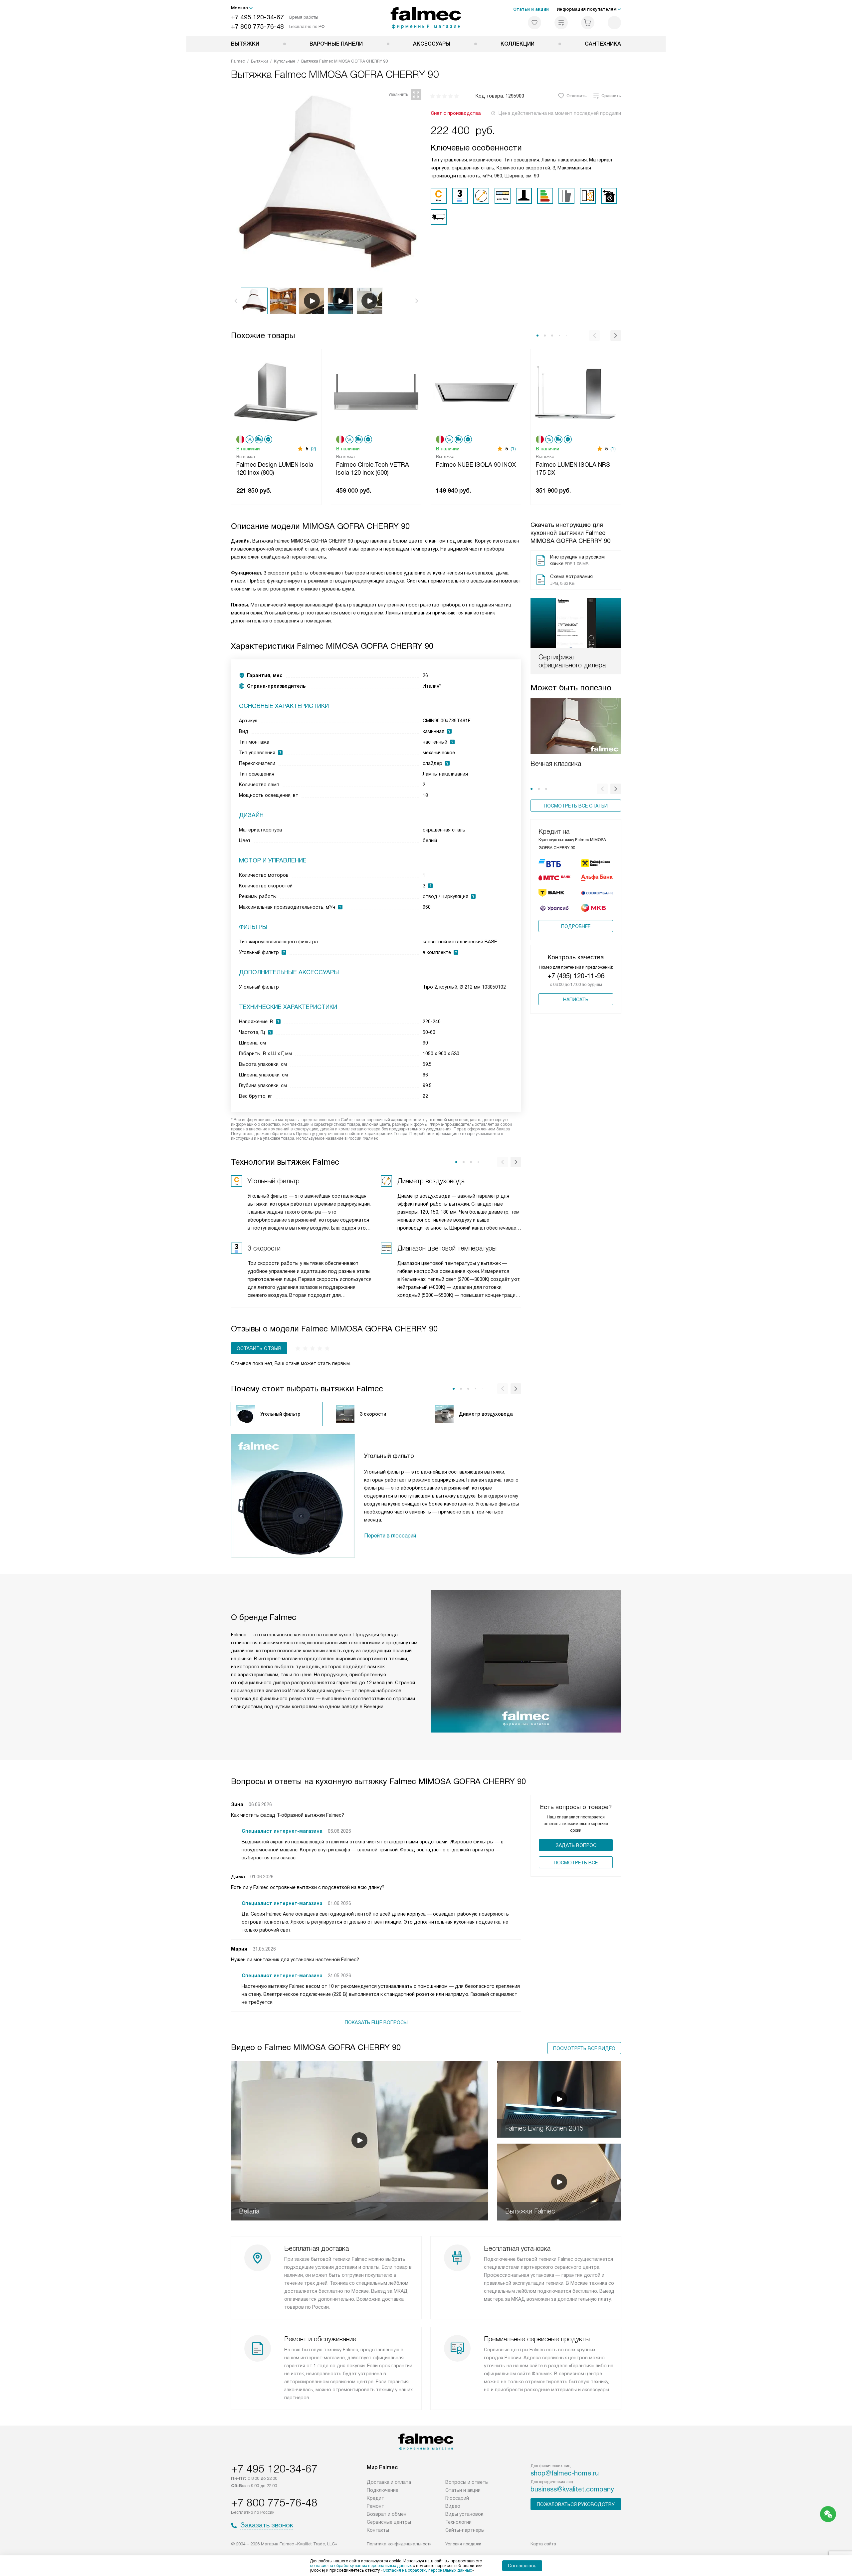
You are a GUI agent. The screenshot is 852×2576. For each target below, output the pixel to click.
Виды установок (464, 2514)
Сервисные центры (389, 2522)
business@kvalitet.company (572, 2489)
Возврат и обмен (387, 2514)
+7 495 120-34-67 (257, 17)
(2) (314, 449)
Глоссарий (457, 2498)
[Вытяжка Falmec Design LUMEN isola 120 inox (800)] (276, 392)
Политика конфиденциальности (399, 2544)
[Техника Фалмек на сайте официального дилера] (426, 18)
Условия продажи (463, 2544)
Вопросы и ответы (467, 2482)
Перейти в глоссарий (390, 1536)
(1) (513, 449)
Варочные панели (336, 44)
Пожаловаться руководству (576, 2504)
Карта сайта (543, 2544)
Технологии (458, 2522)
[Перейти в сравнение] (561, 23)
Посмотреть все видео (584, 2048)
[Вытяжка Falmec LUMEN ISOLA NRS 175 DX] (576, 392)
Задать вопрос (576, 1845)
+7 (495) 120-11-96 (576, 976)
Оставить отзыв (259, 1348)
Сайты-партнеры (465, 2530)
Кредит (375, 2498)
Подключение (383, 2490)
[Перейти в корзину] (588, 23)
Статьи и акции (531, 9)
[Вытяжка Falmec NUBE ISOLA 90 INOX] (476, 392)
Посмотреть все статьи (576, 806)
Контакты (378, 2530)
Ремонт (375, 2506)
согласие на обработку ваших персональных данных (361, 2566)
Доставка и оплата (389, 2482)
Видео (453, 2506)
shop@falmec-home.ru (565, 2473)
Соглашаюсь (522, 2566)
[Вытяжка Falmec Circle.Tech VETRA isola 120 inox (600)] (376, 392)
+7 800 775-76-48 (257, 26)
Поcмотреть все (576, 1863)
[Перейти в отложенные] (534, 23)
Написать (576, 1000)
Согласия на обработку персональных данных (427, 2570)
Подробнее (576, 926)
